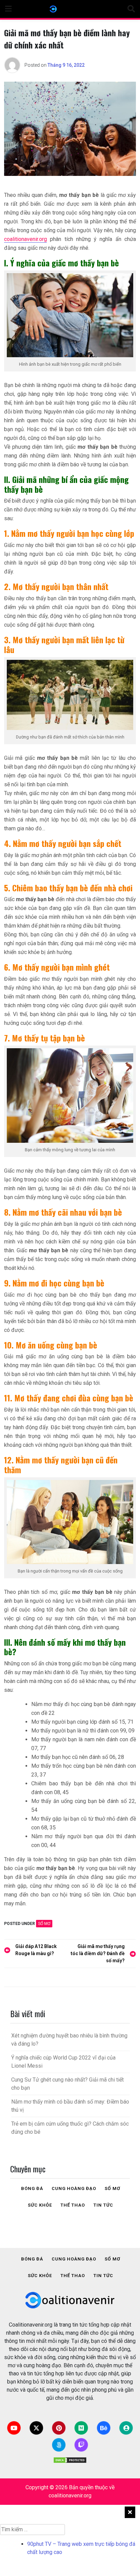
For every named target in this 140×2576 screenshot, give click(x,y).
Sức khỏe (40, 2205)
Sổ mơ (44, 1924)
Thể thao (73, 2205)
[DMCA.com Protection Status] (70, 2460)
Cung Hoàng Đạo (74, 2188)
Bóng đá (32, 2188)
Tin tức (103, 2205)
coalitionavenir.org (25, 239)
